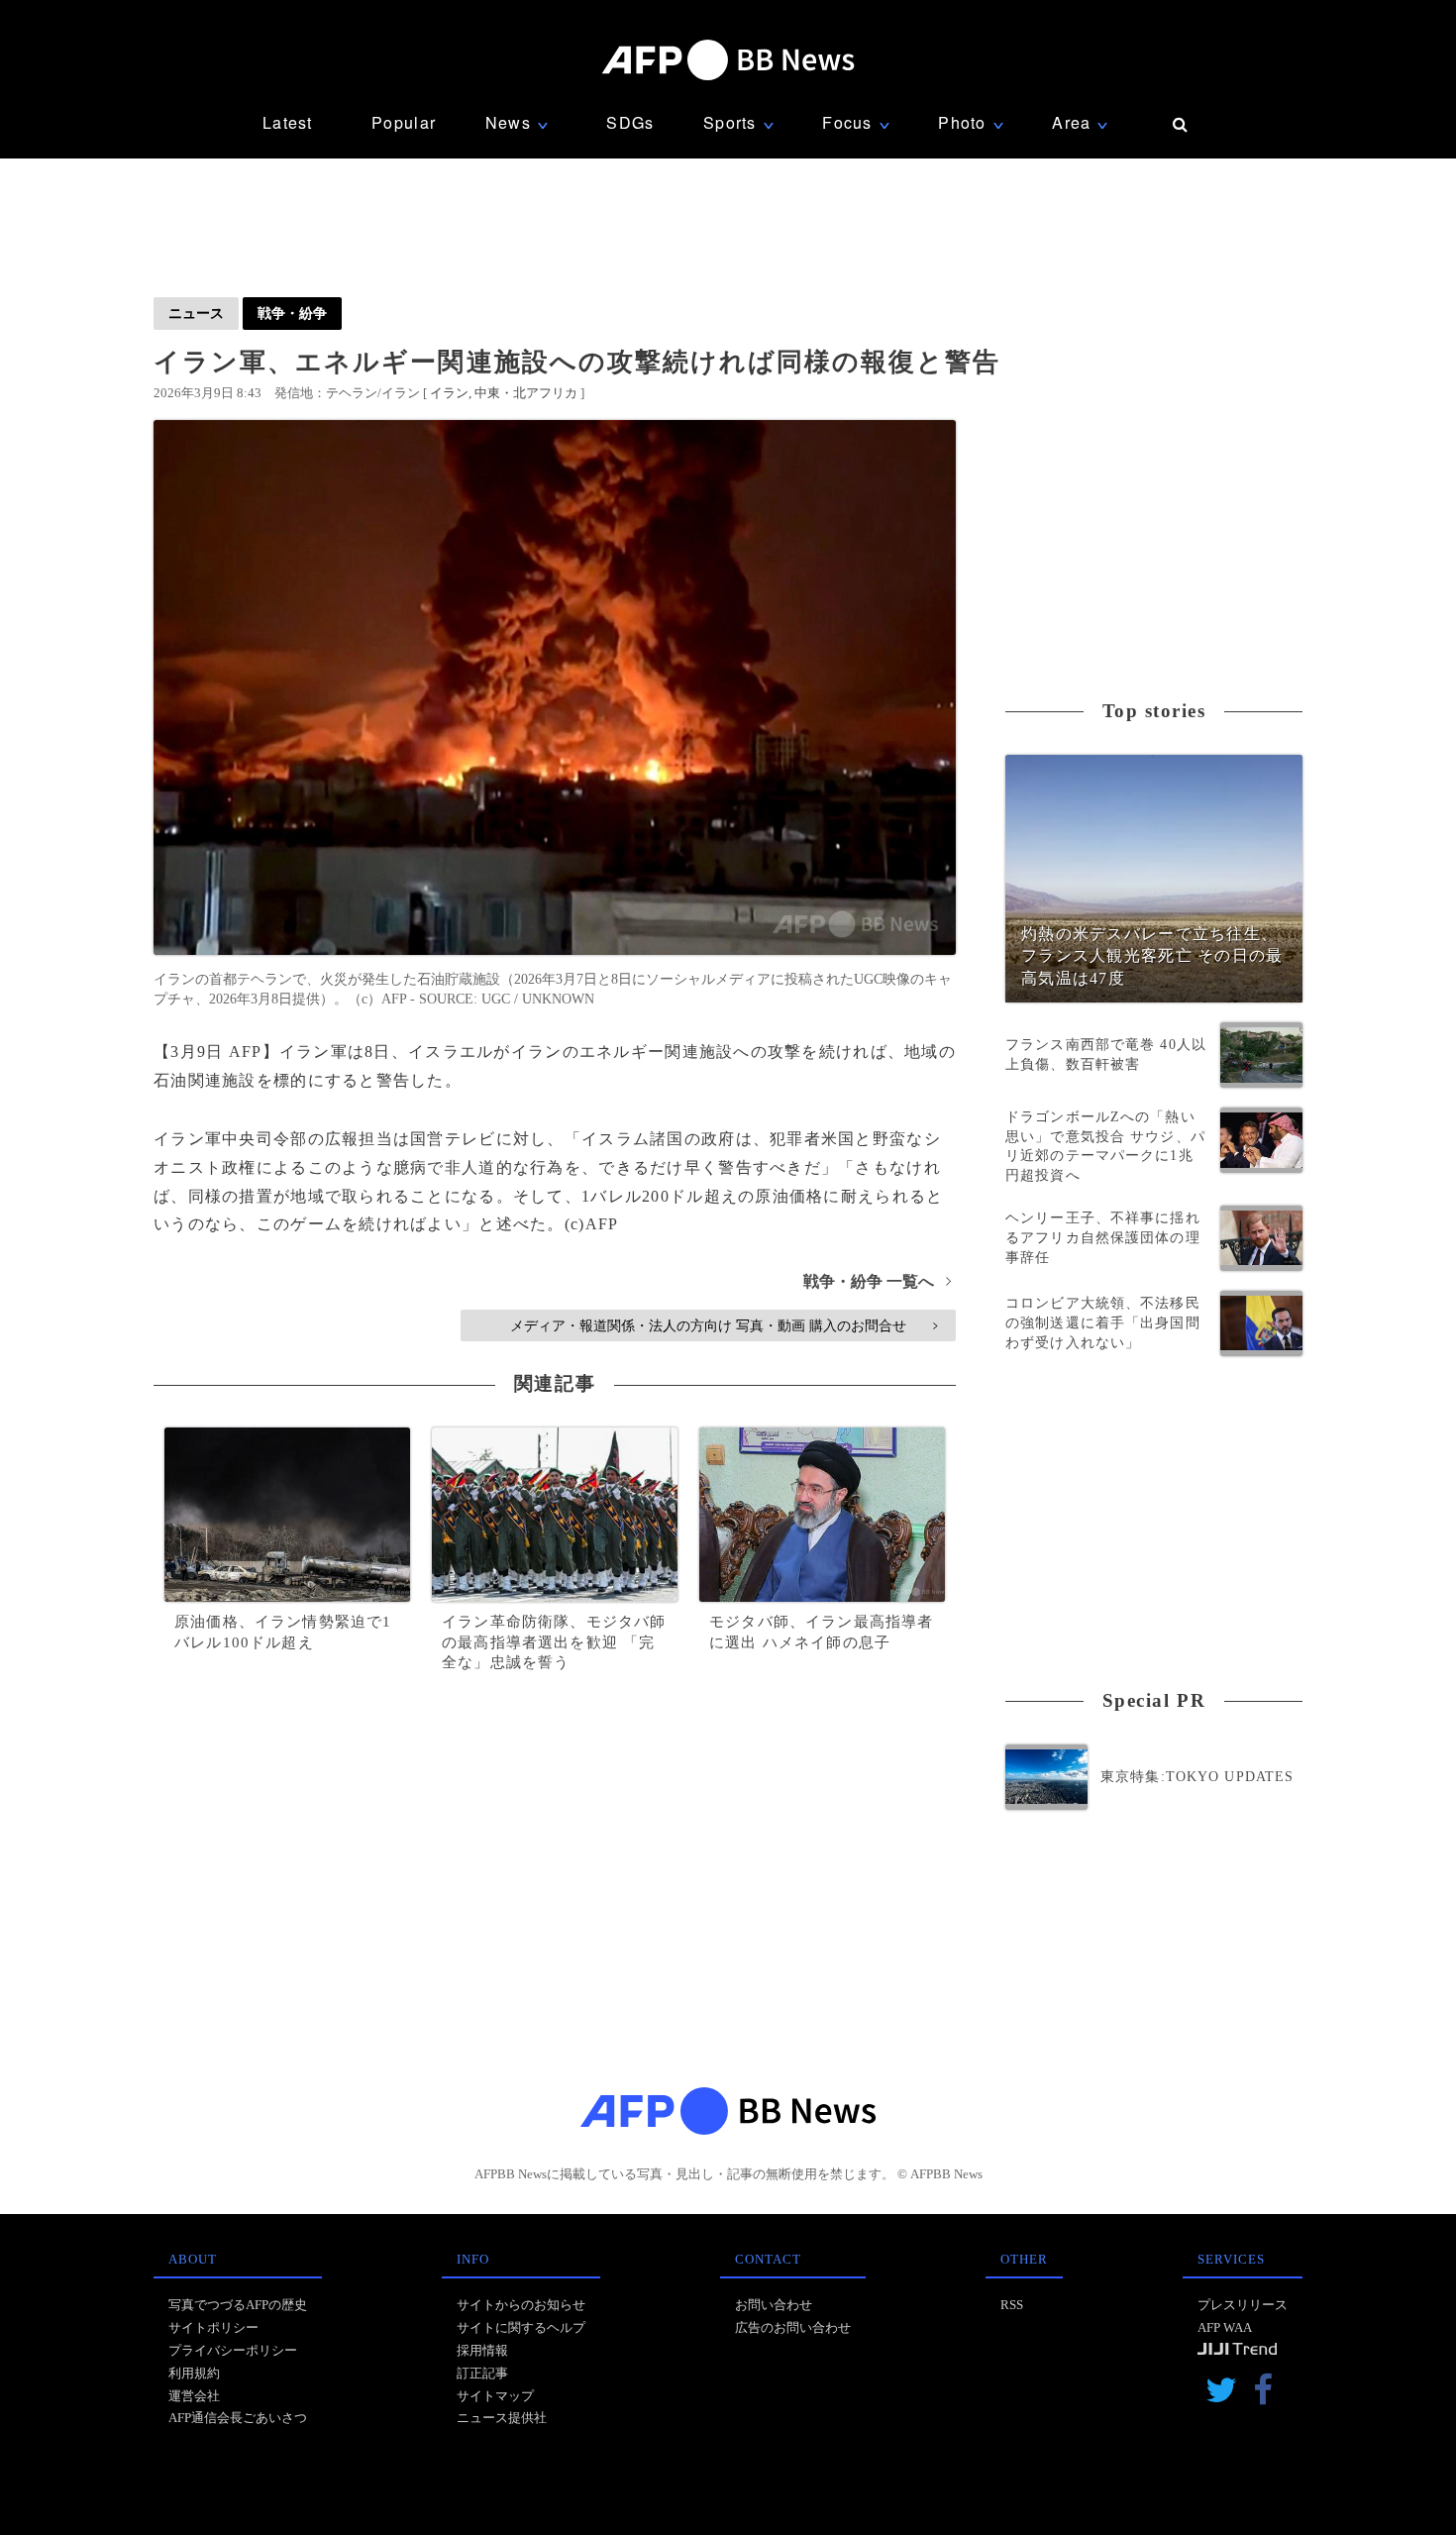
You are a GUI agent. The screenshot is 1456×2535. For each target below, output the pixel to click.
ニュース (196, 313)
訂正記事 (482, 2373)
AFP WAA (1225, 2327)
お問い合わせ (774, 2305)
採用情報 (482, 2350)
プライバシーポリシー (233, 2350)
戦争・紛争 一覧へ (877, 1281)
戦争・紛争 (292, 313)
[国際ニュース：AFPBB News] (728, 60)
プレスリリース (1243, 2305)
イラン (449, 393)
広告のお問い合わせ (793, 2327)
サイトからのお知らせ (521, 2305)
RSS (1012, 2305)
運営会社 (194, 2396)
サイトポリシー (213, 2327)
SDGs (630, 122)
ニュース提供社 (502, 2418)
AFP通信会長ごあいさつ (238, 2418)
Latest (288, 122)
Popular (404, 122)
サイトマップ (495, 2396)
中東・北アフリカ (526, 393)
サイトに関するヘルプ (521, 2327)
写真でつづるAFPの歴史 (238, 2305)
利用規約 (194, 2373)
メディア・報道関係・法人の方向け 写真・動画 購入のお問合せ (724, 1325)
